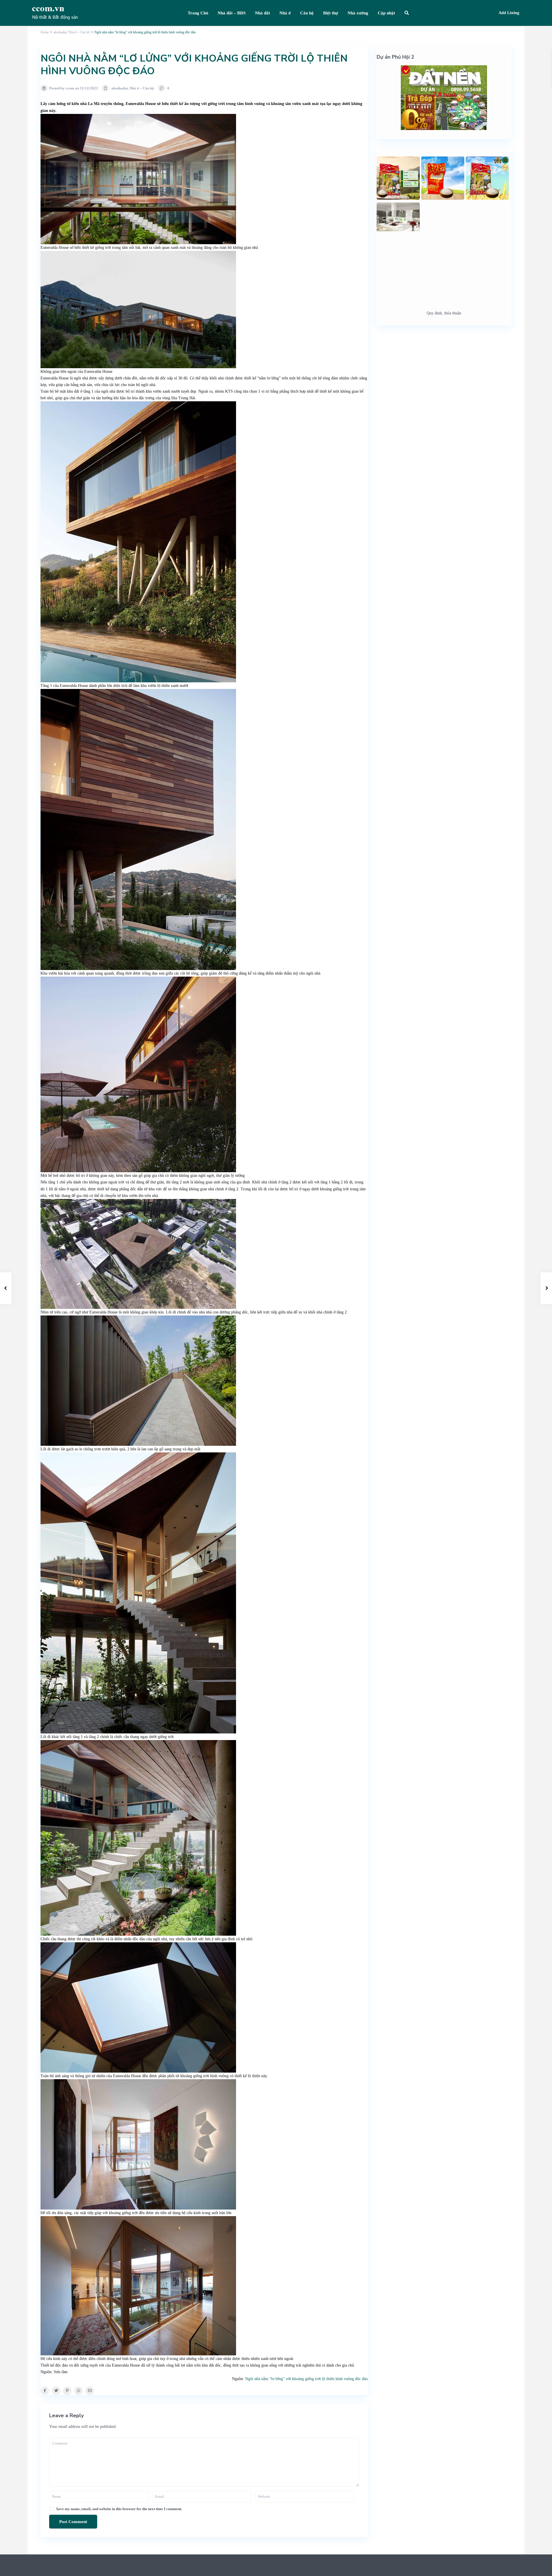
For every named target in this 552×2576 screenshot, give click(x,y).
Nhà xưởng (358, 13)
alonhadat (60, 32)
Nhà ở (285, 13)
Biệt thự (331, 13)
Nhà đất (262, 13)
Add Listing (509, 13)
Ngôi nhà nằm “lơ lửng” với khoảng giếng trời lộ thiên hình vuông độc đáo (306, 2379)
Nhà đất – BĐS (232, 13)
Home (45, 32)
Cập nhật (386, 13)
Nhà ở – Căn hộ (79, 32)
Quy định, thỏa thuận (444, 313)
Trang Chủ (198, 13)
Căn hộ (307, 13)
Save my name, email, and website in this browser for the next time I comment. (119, 2509)
